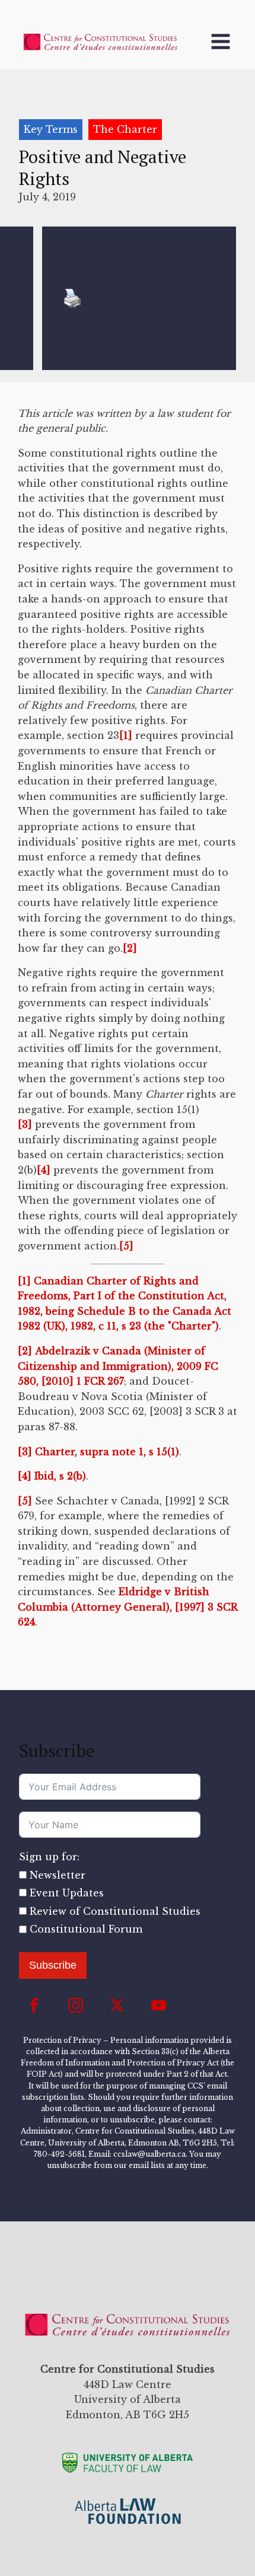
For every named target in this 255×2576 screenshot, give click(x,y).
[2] (130, 948)
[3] (25, 1124)
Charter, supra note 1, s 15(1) (106, 1452)
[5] (126, 1246)
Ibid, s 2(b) (59, 1476)
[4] (44, 1170)
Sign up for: (49, 1857)
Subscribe (53, 1965)
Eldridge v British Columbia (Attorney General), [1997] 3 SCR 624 (128, 1607)
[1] (126, 735)
